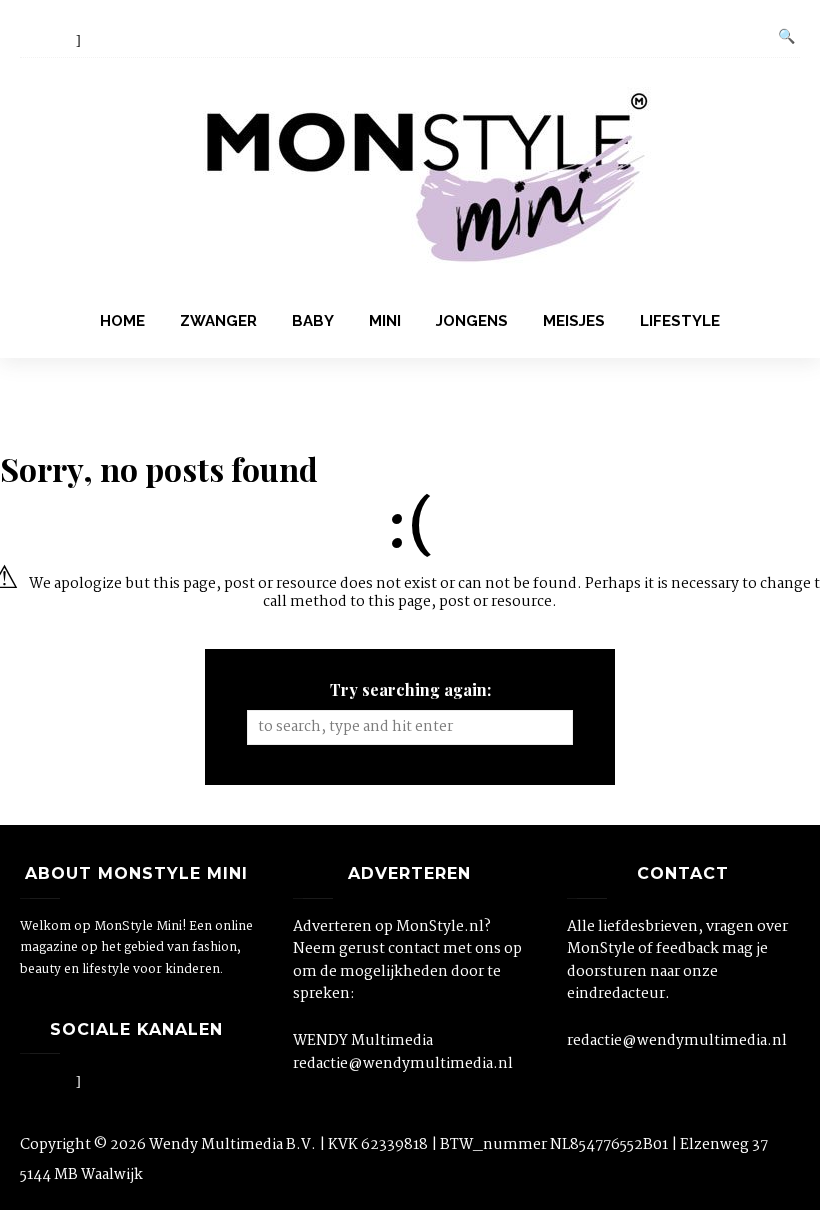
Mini (385, 321)
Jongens (472, 321)
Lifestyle (680, 321)
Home (122, 321)
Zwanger (218, 321)
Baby (313, 321)
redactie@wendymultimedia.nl (403, 1064)
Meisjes (574, 321)
